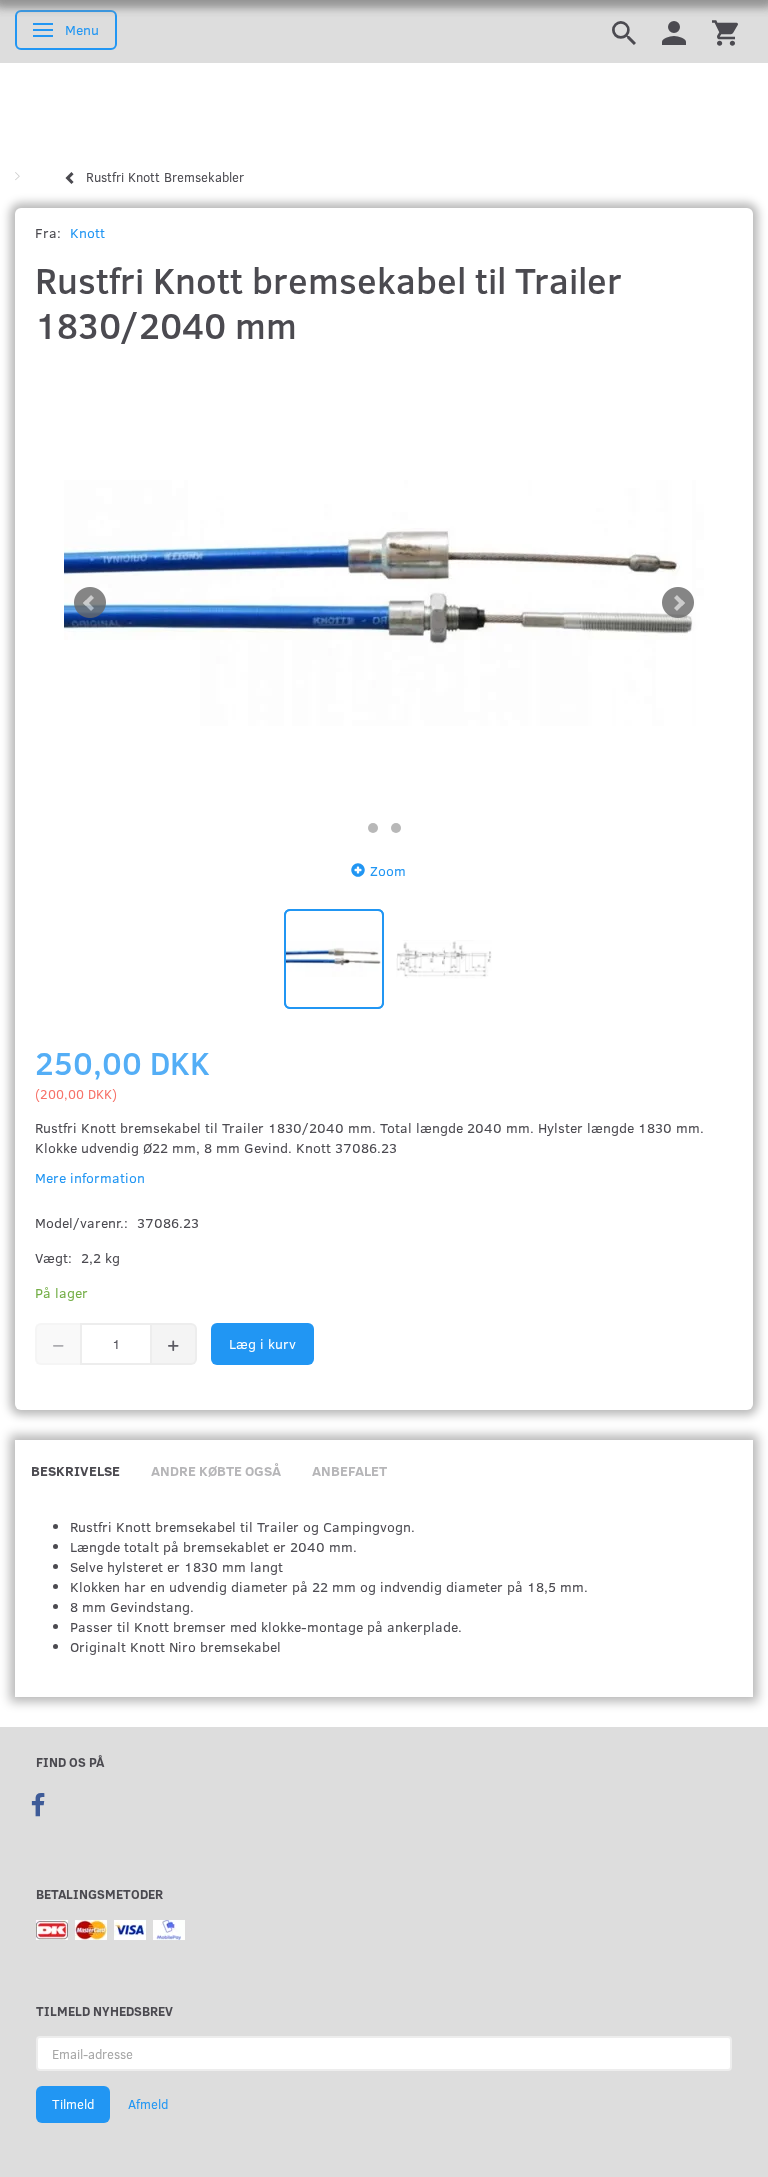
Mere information (90, 1177)
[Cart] (725, 31)
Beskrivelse (75, 1470)
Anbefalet (349, 1470)
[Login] (674, 31)
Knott (87, 232)
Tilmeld (73, 2104)
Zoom (388, 870)
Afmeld (148, 2104)
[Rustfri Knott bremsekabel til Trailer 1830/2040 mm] (384, 603)
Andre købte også (216, 1470)
